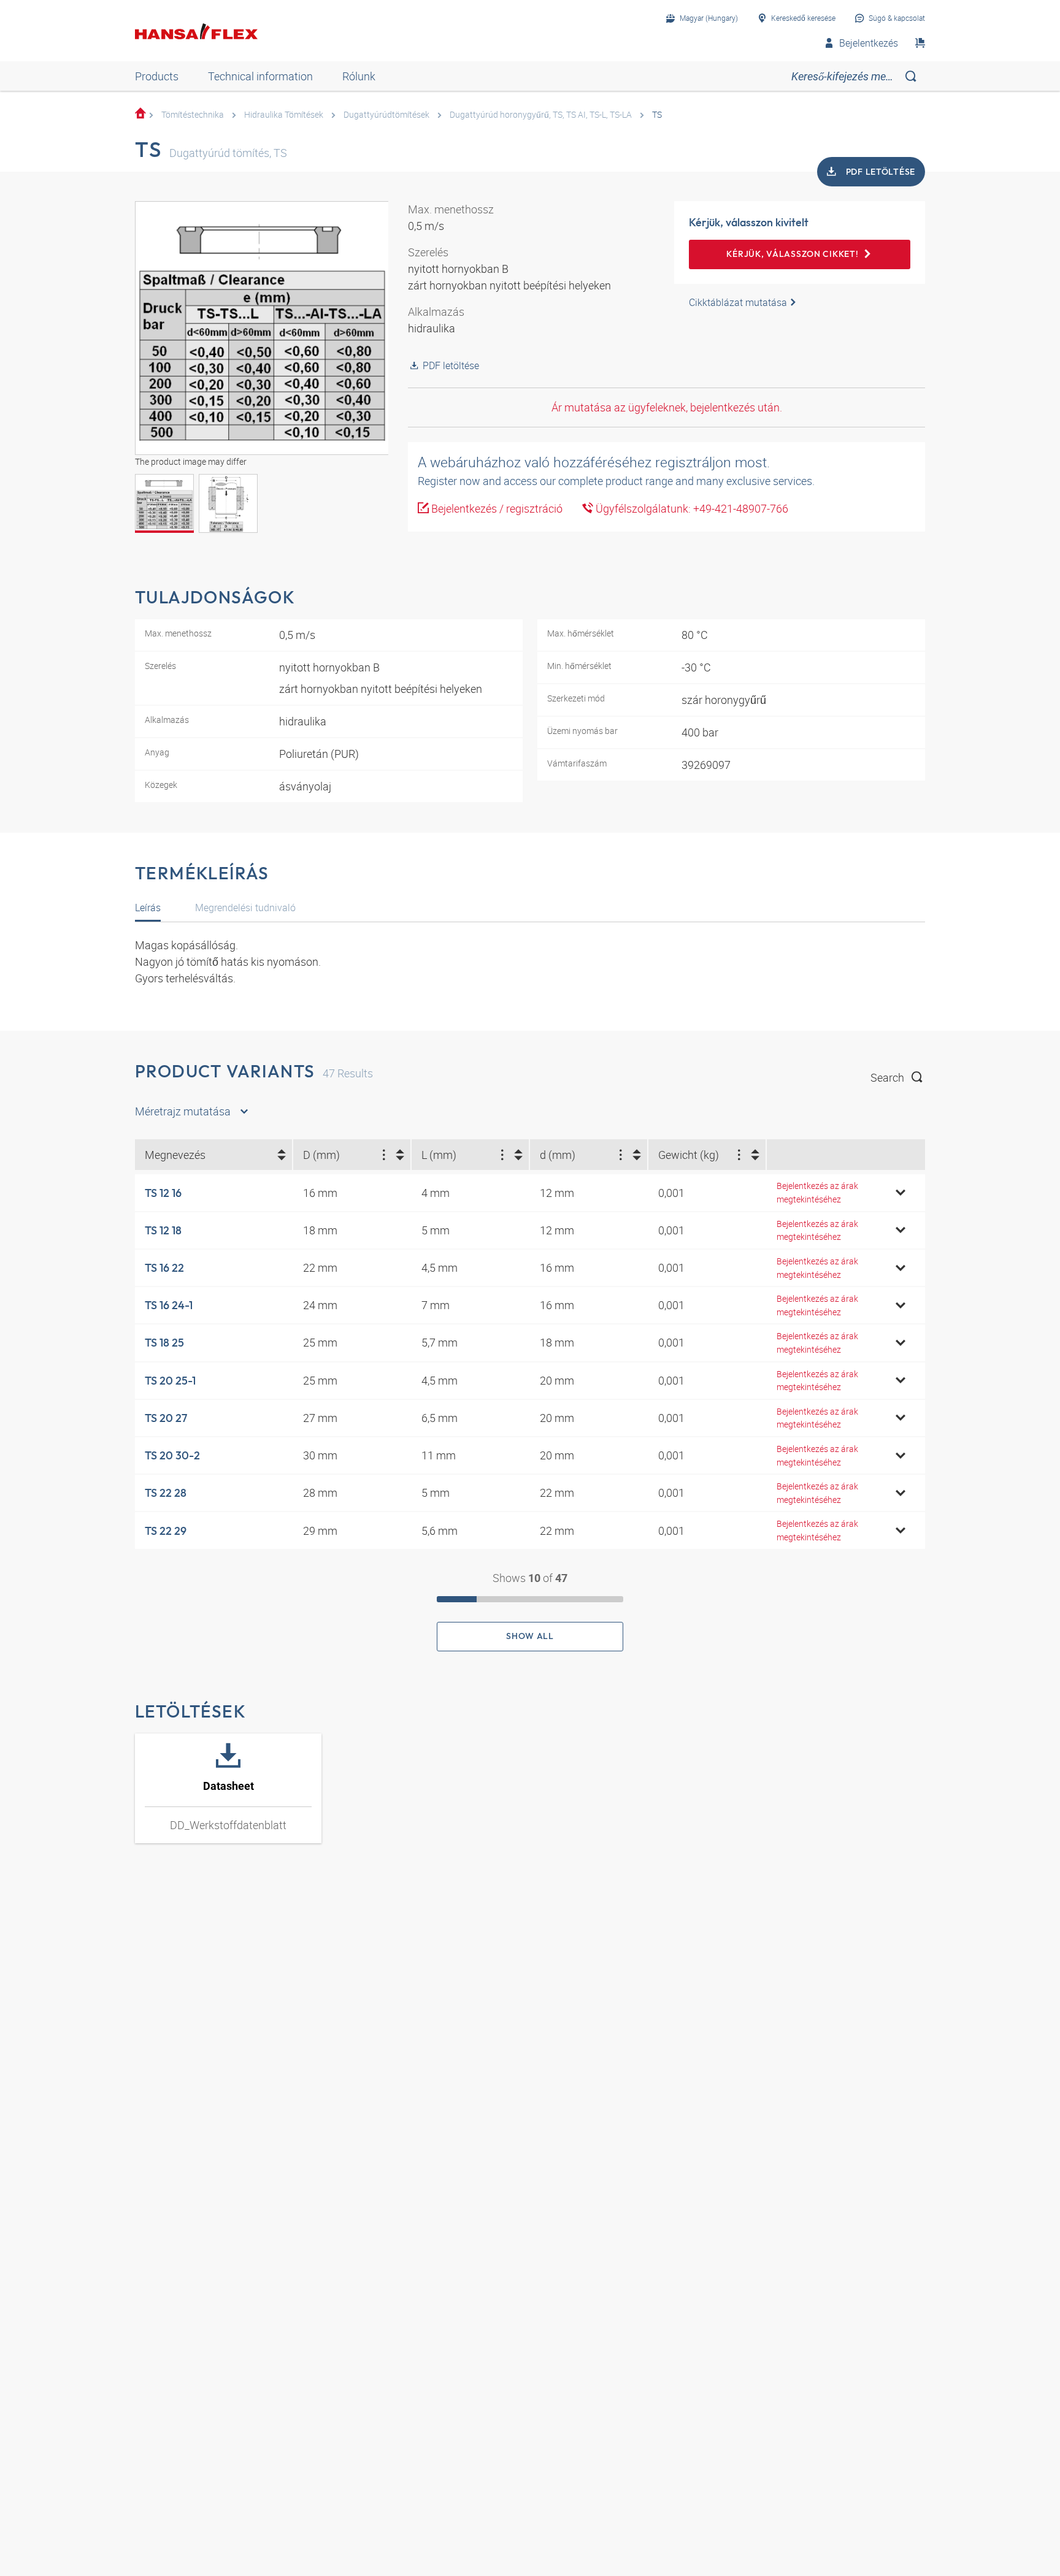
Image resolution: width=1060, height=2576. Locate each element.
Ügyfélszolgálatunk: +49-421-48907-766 (691, 508)
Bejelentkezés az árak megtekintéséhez (817, 1192)
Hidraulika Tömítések (284, 114)
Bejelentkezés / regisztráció (496, 508)
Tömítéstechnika (193, 114)
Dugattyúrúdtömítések (386, 114)
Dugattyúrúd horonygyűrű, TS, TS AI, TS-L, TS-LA (541, 114)
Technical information (260, 76)
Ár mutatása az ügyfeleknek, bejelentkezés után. (667, 407)
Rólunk (359, 76)
